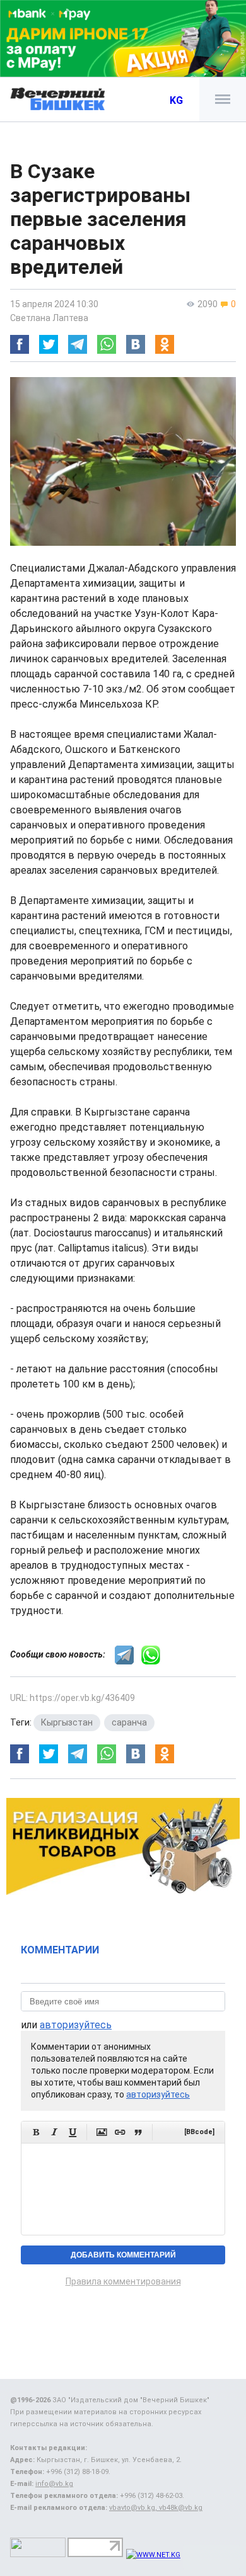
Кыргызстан (67, 1722)
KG (176, 100)
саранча (129, 1722)
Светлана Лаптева (49, 318)
